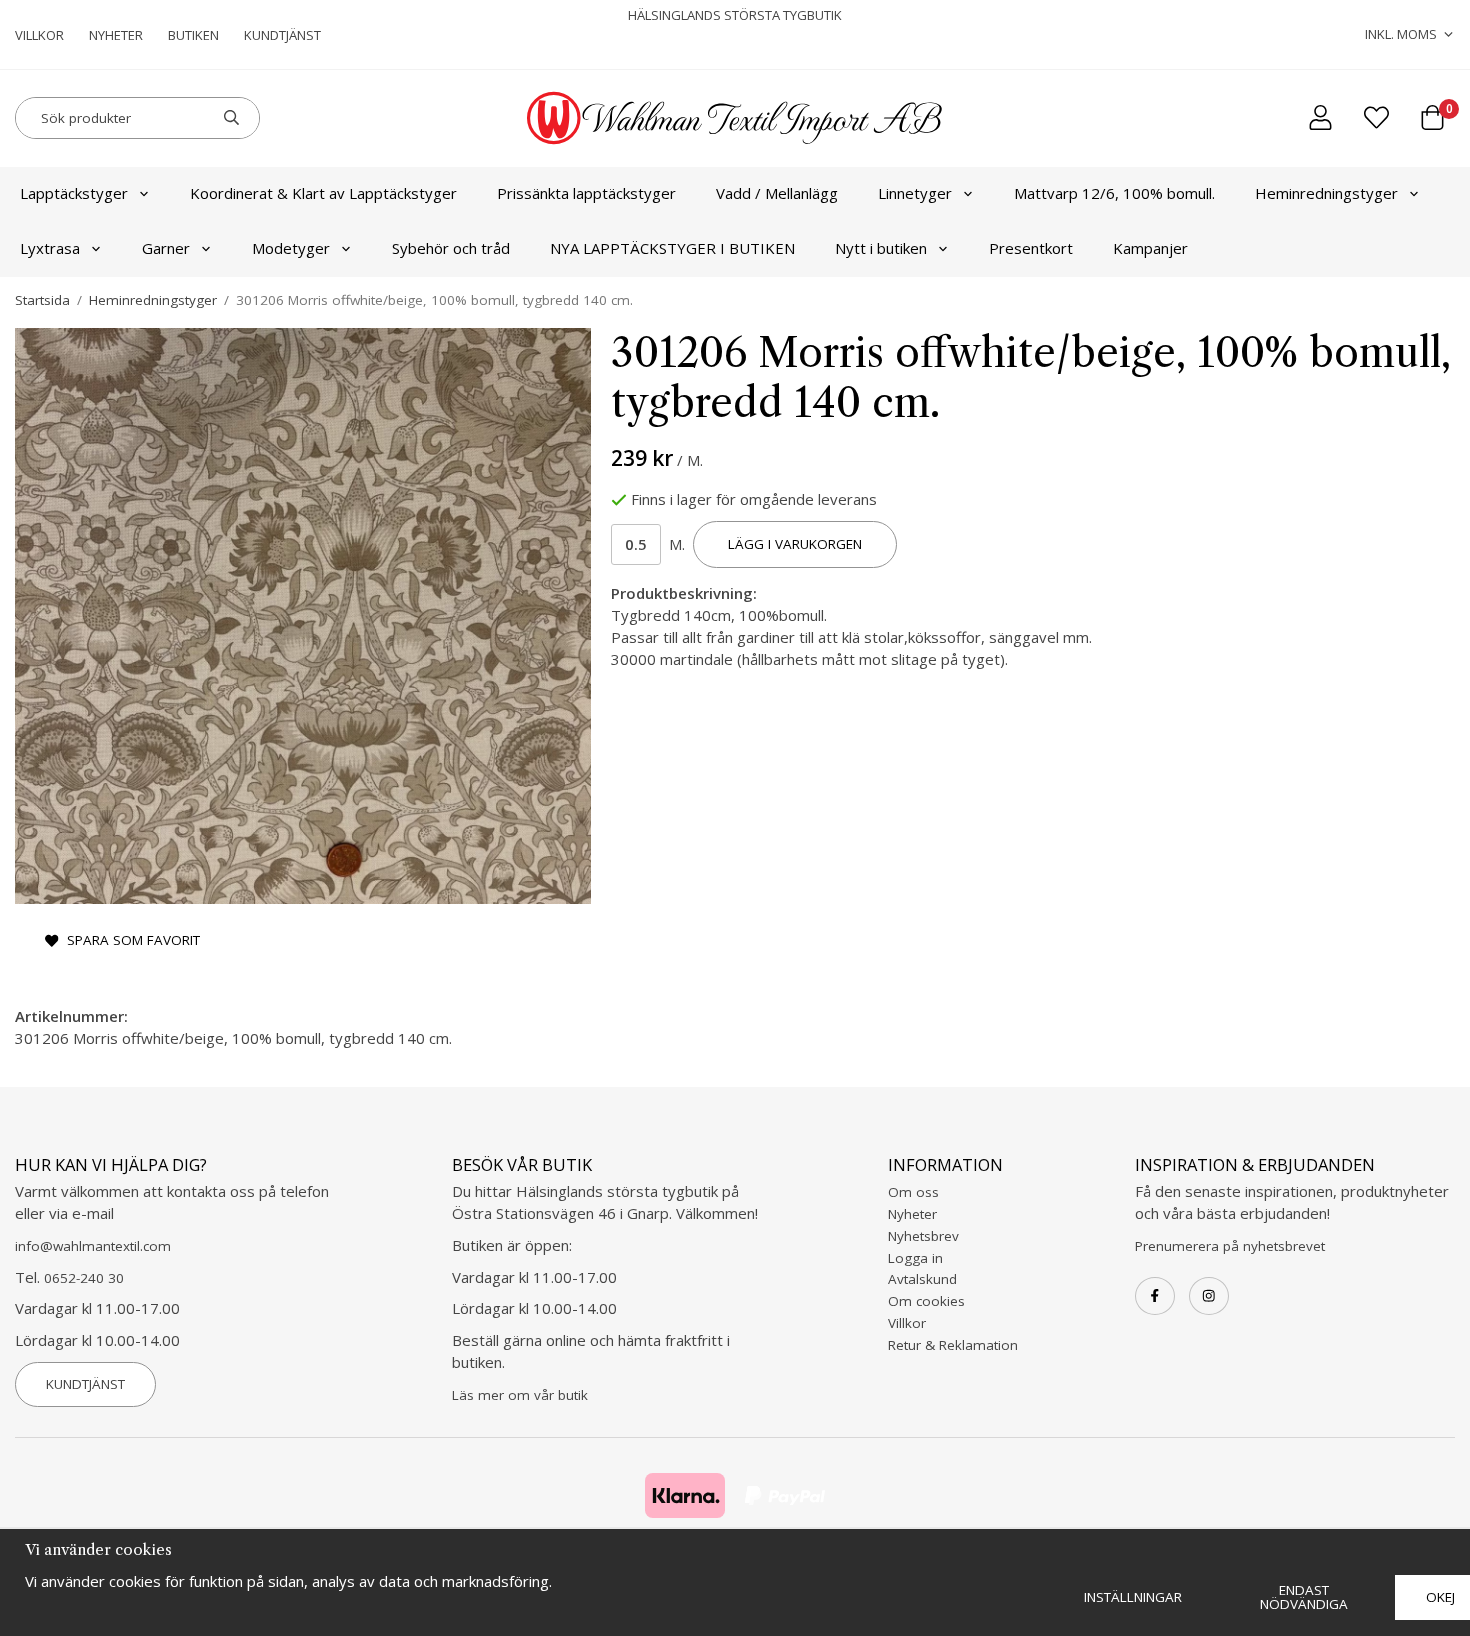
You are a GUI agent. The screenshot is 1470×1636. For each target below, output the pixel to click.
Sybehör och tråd (451, 248)
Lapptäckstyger (74, 193)
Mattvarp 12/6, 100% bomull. (1114, 193)
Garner (166, 248)
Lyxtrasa (50, 248)
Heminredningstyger (1326, 193)
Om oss (913, 1192)
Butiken (193, 35)
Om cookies (926, 1301)
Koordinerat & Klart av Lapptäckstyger (323, 193)
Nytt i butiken (881, 248)
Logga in (915, 1258)
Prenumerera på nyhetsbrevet (1230, 1246)
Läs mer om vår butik (520, 1395)
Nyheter (116, 35)
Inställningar (1133, 1597)
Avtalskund (922, 1279)
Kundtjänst (282, 35)
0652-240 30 (84, 1278)
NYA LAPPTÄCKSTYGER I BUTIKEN (672, 248)
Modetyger (291, 248)
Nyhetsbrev (923, 1236)
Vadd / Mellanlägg (777, 193)
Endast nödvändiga (1304, 1597)
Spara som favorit (129, 940)
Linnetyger (915, 193)
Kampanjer (1150, 248)
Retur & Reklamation (953, 1345)
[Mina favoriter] (1376, 117)
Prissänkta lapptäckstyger (586, 193)
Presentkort (1031, 248)
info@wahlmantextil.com (93, 1246)
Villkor (39, 35)
